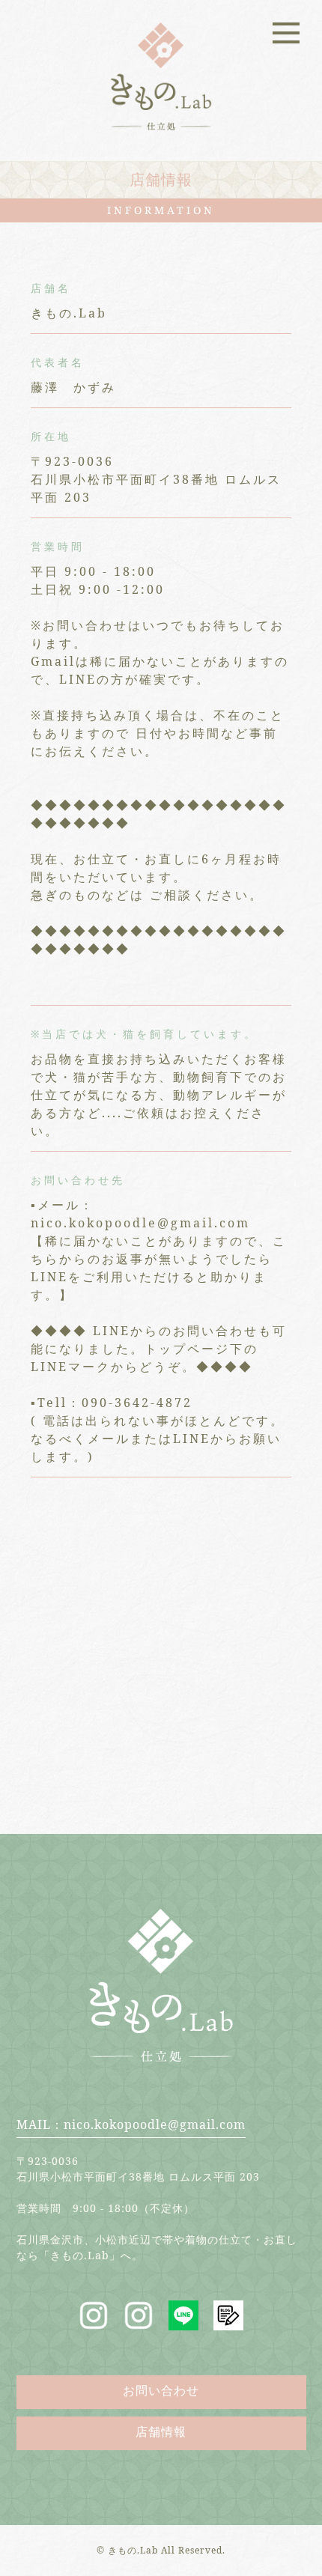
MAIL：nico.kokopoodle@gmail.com (131, 2124)
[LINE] (183, 2321)
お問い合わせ (161, 2390)
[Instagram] (94, 2321)
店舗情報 (161, 2431)
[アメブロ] (228, 2321)
